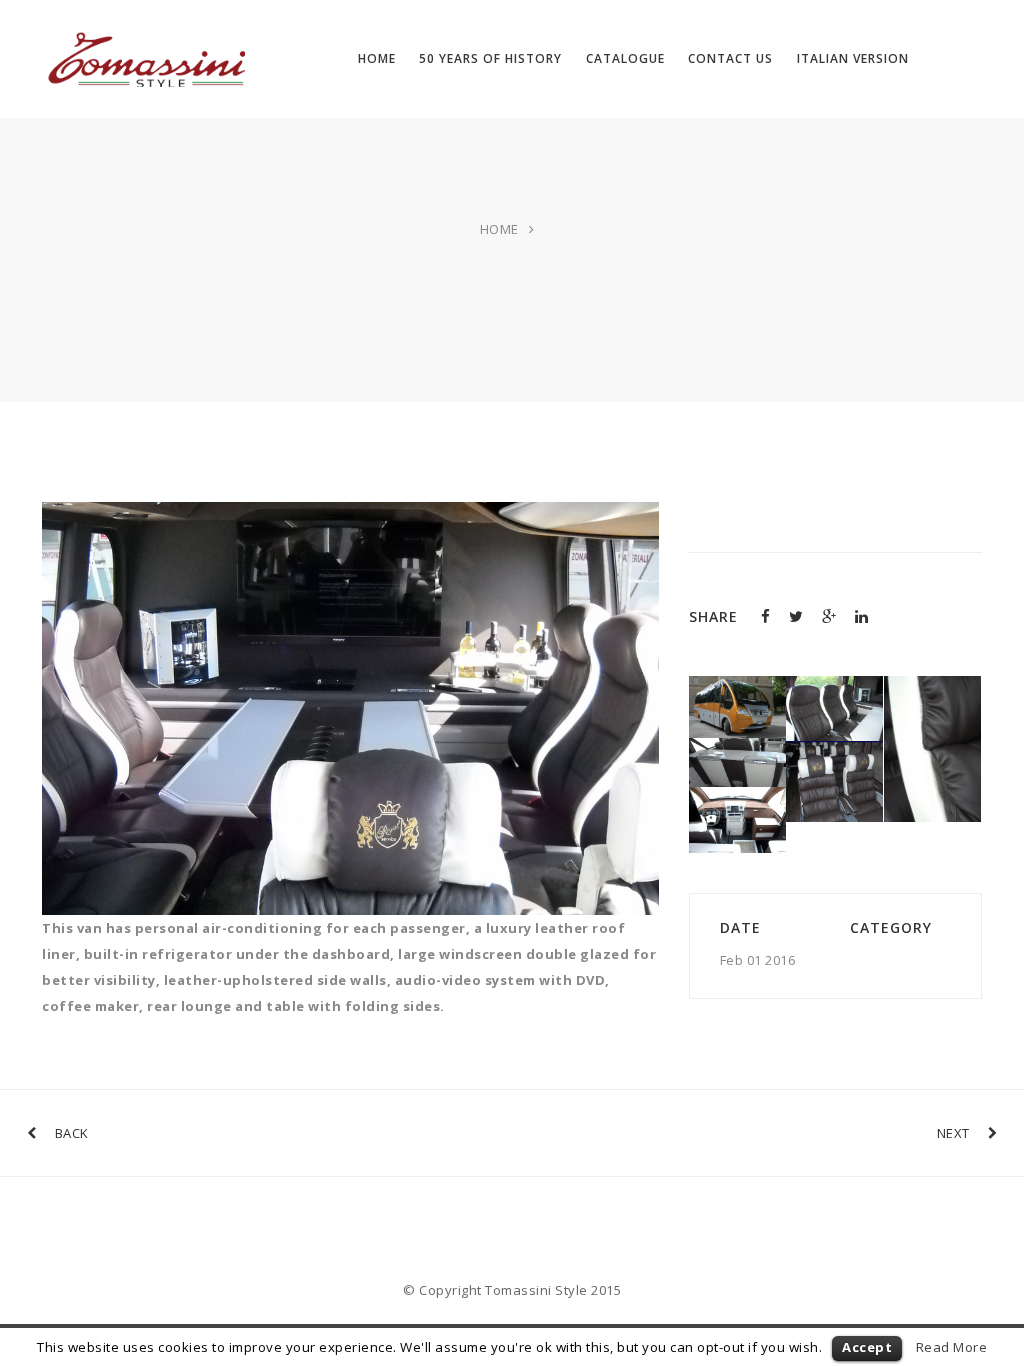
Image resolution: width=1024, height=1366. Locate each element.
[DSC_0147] (835, 689)
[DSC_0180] (738, 751)
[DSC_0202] (738, 800)
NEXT (953, 1133)
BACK (72, 1133)
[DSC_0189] (835, 754)
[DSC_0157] (933, 689)
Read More (952, 1347)
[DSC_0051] (738, 689)
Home (499, 229)
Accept (867, 1347)
